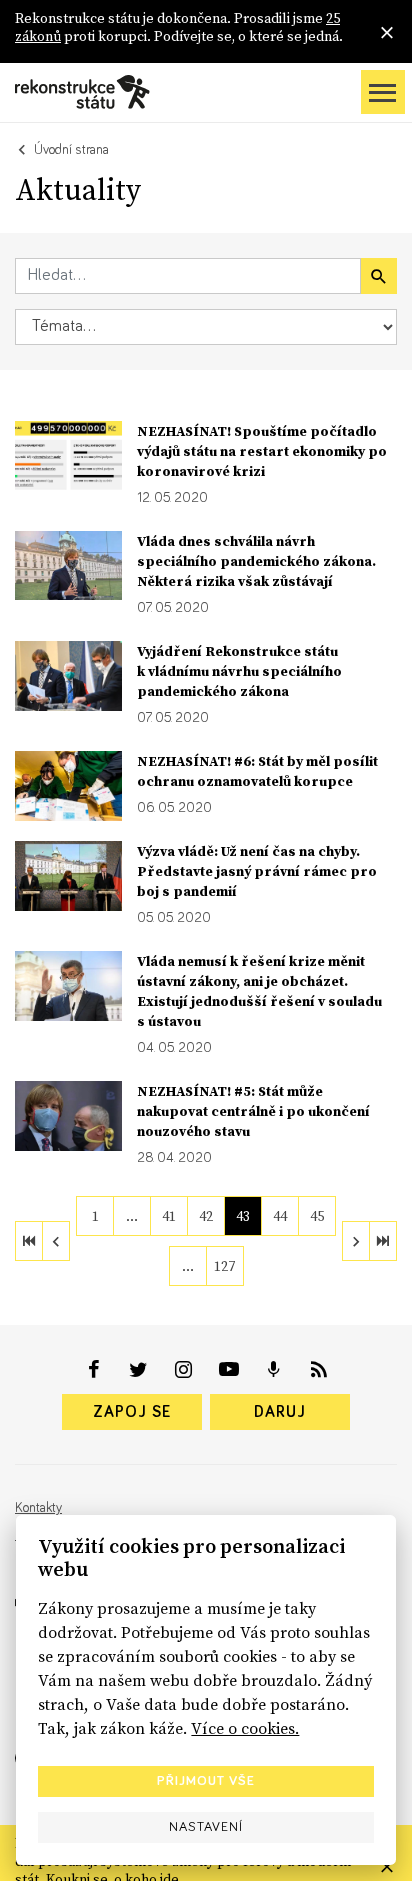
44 (280, 1216)
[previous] (56, 1241)
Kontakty (38, 1508)
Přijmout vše (206, 1781)
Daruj (280, 1412)
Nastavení (206, 1827)
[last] (383, 1241)
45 (317, 1216)
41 (169, 1216)
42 (206, 1216)
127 (224, 1266)
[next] (356, 1241)
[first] (29, 1241)
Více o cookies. (245, 1728)
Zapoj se (132, 1412)
